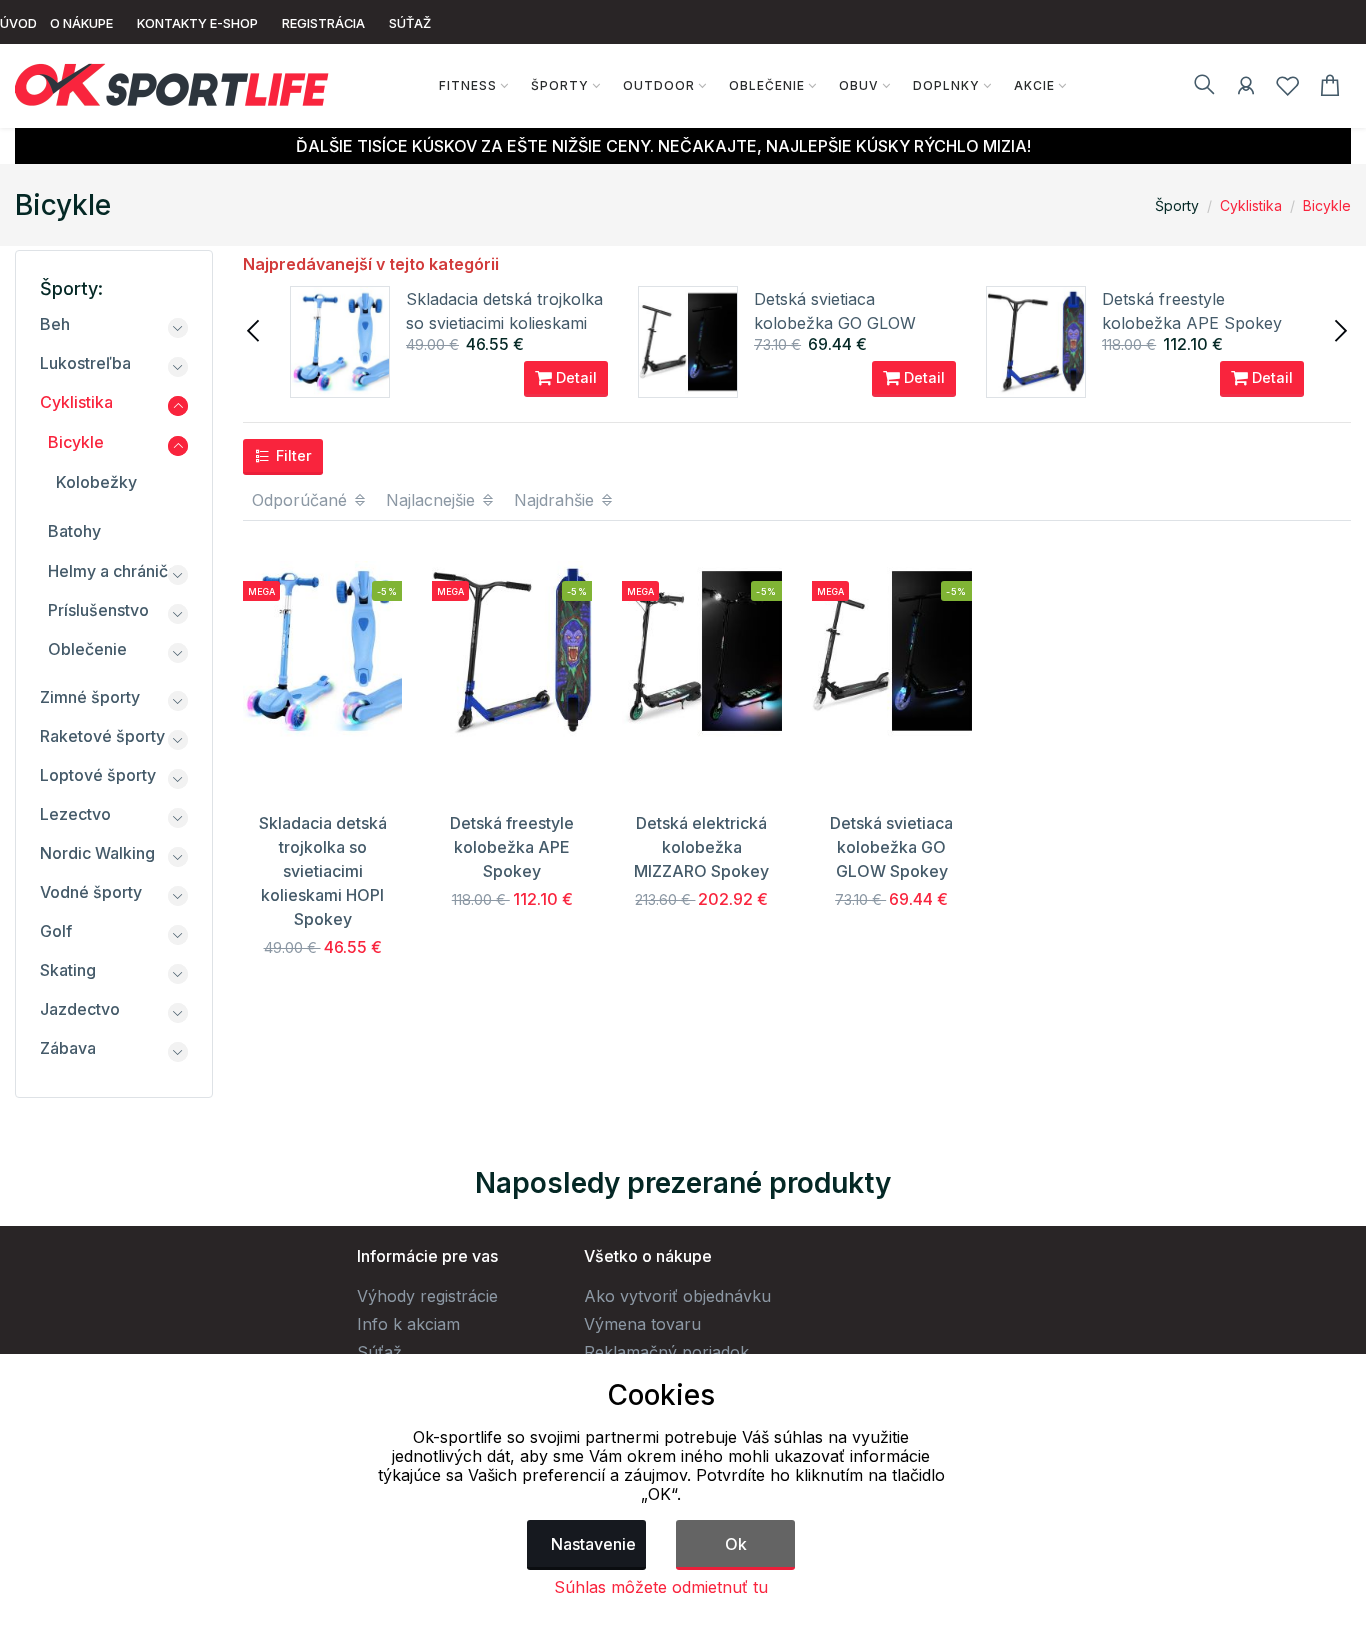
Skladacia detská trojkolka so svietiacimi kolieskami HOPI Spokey (504, 323)
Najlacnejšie (433, 500)
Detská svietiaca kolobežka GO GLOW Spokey (835, 323)
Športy (560, 85)
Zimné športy (90, 697)
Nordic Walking (97, 853)
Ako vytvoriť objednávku (677, 1296)
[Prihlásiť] (1246, 89)
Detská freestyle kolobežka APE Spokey (512, 847)
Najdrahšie (556, 500)
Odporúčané (302, 500)
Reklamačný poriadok (666, 1352)
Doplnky (946, 85)
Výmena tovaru (642, 1324)
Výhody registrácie (427, 1296)
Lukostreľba (85, 363)
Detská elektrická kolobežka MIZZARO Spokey (701, 847)
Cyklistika (1251, 205)
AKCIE (1034, 85)
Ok (736, 1544)
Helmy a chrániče (113, 571)
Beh (55, 324)
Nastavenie (593, 1544)
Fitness (468, 85)
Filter (292, 455)
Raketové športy (102, 736)
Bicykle (1327, 205)
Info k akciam (408, 1324)
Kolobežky (96, 482)
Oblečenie (767, 85)
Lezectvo (75, 814)
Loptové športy (98, 775)
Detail (574, 377)
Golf (56, 931)
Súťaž (379, 1352)
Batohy (74, 531)
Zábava (68, 1048)
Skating (68, 970)
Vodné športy (91, 892)
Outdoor (659, 85)
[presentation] (255, 329)
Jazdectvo (80, 1009)
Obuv (859, 85)
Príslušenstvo (98, 610)
